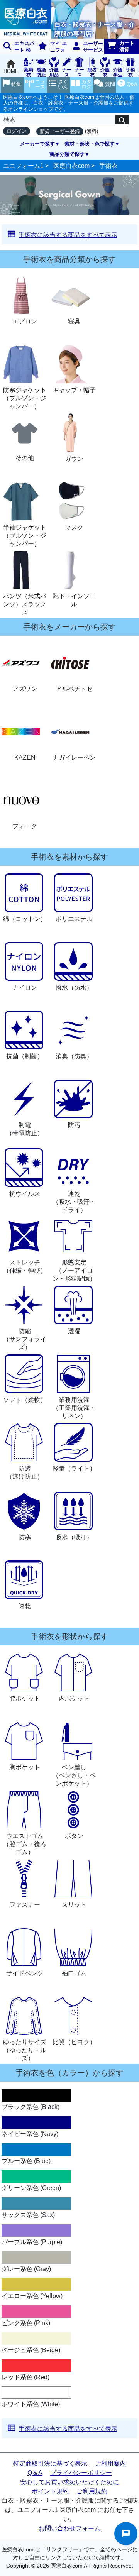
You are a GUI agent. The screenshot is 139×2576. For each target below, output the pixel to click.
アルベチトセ (74, 689)
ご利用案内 (110, 2463)
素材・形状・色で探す (90, 144)
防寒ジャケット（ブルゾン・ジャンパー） (25, 398)
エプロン (25, 321)
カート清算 (127, 46)
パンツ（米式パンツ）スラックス (25, 604)
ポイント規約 (50, 2491)
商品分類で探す (67, 154)
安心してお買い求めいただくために (69, 2482)
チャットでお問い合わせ (126, 2534)
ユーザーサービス (93, 47)
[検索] (122, 120)
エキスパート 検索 (17, 47)
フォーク (25, 826)
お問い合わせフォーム (69, 2528)
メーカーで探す (37, 144)
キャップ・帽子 (74, 390)
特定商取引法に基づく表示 (50, 2463)
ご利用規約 (92, 2491)
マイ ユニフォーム (51, 47)
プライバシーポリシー (81, 2473)
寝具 (74, 321)
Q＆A (35, 2473)
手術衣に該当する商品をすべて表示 (68, 235)
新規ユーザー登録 (60, 131)
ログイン (17, 131)
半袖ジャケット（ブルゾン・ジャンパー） (25, 536)
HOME (11, 71)
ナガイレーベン (74, 757)
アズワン (25, 689)
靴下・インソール (74, 600)
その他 (25, 458)
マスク (74, 527)
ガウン (74, 459)
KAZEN (25, 757)
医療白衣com (71, 166)
